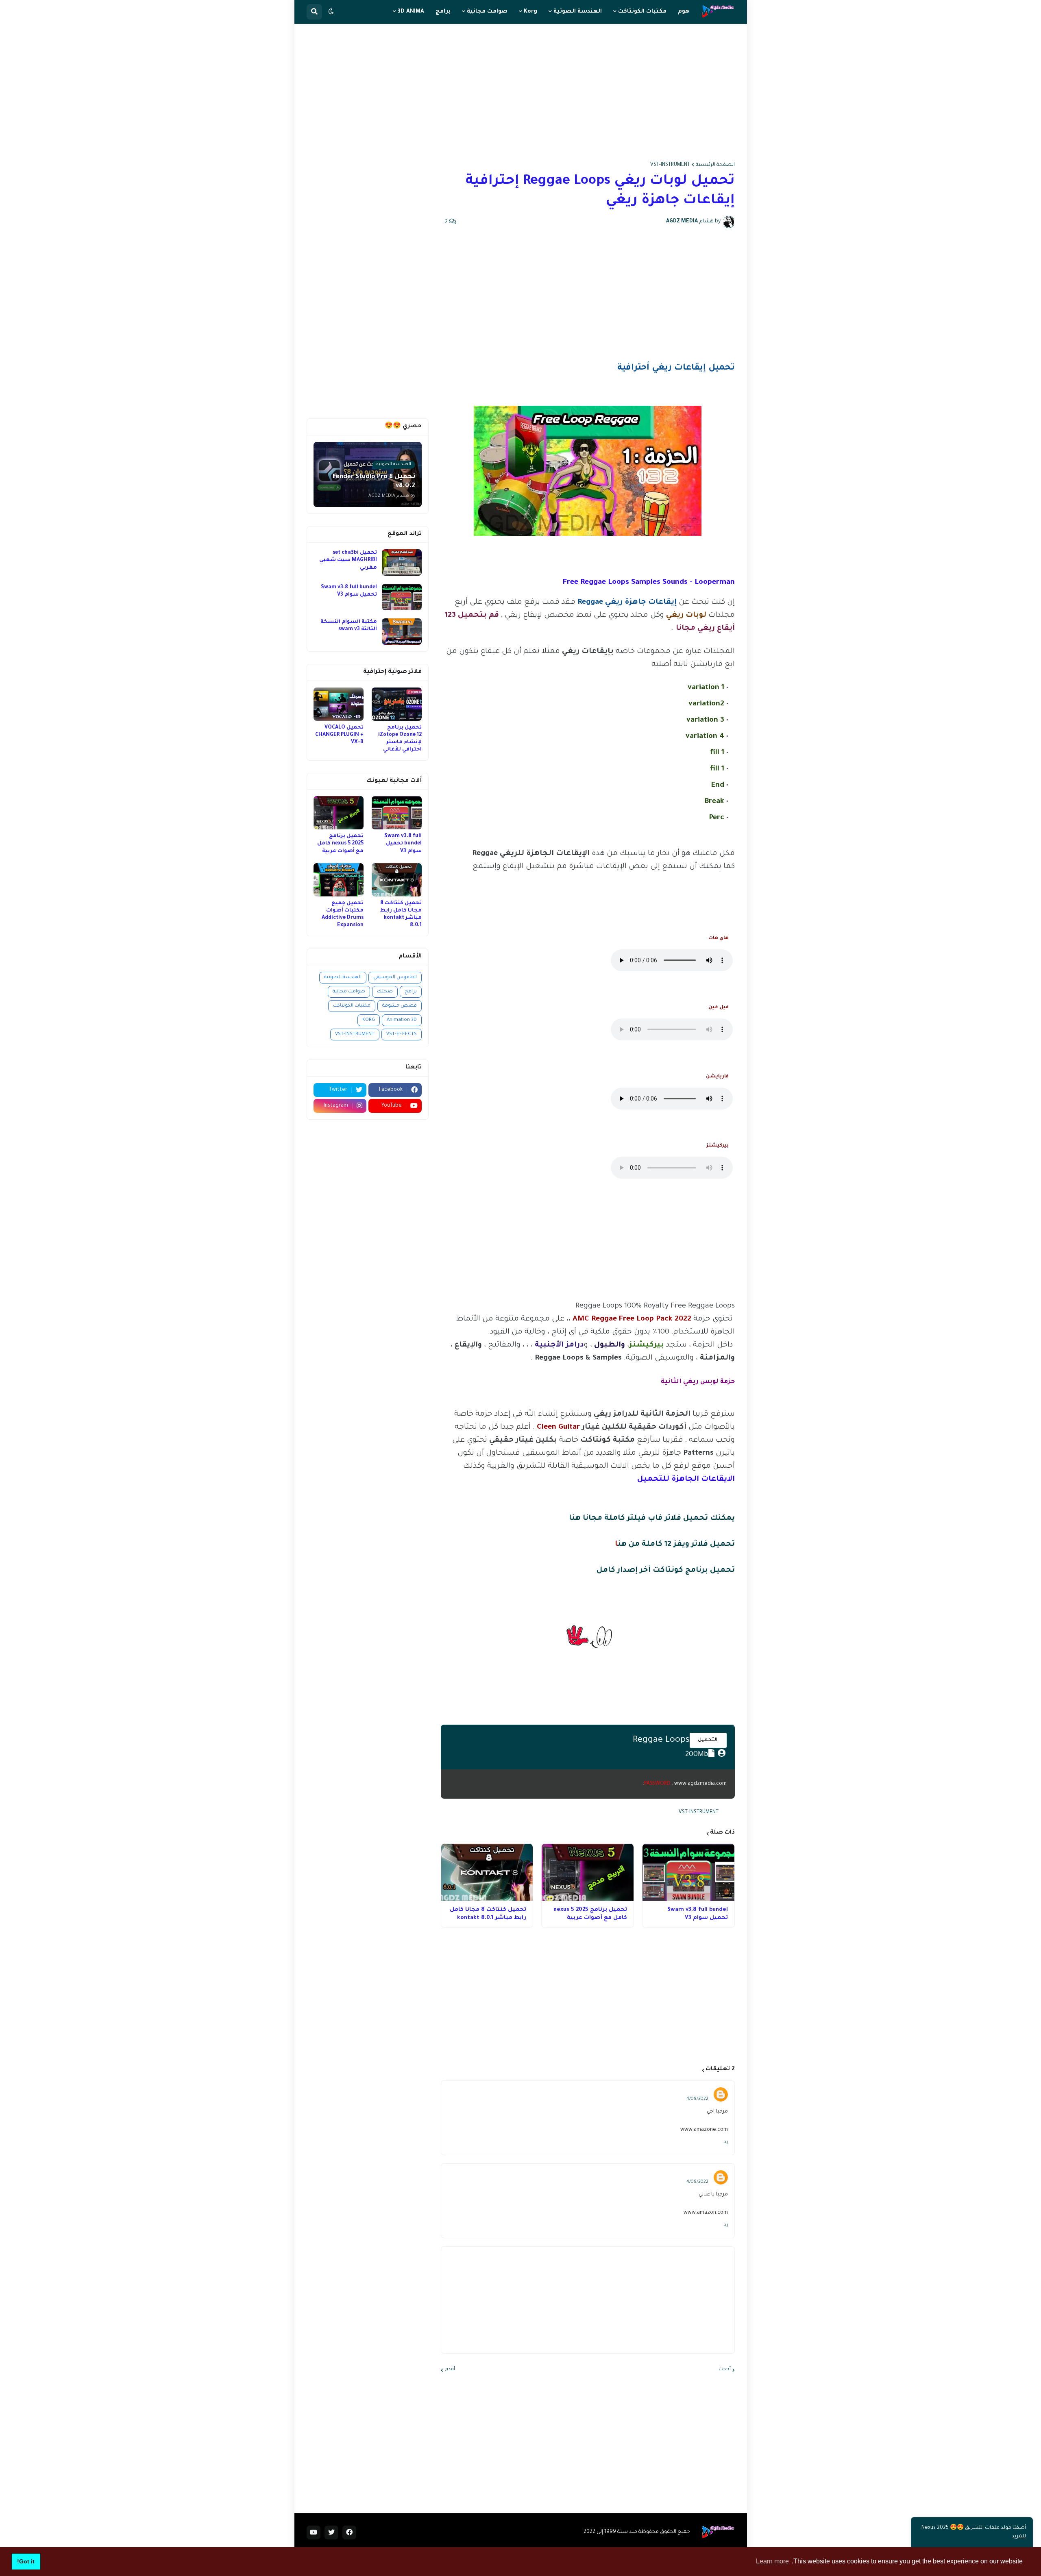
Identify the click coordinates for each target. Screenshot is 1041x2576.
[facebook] (349, 2532)
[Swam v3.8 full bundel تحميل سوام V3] (688, 1872)
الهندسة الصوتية (343, 978)
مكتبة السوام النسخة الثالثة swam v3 (349, 626)
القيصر (698, 2091)
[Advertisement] (521, 93)
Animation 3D (402, 1020)
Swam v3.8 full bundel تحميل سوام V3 (698, 1914)
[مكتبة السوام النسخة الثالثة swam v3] (402, 632)
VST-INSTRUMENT (670, 165)
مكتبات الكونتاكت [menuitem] (642, 12)
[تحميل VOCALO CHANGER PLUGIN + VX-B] (339, 704)
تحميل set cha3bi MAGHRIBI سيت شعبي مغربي (348, 560)
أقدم (450, 2369)
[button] (331, 12)
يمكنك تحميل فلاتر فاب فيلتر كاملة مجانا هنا (652, 1519)
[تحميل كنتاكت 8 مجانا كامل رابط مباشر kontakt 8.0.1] (487, 1872)
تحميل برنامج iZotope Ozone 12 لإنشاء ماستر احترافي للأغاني (400, 739)
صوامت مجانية (349, 992)
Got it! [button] (26, 2561)
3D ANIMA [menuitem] (411, 12)
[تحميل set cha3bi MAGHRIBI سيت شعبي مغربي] (402, 562)
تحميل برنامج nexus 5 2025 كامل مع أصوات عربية (590, 1914)
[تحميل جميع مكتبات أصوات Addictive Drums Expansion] (339, 880)
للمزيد (1019, 2537)
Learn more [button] (772, 2561)
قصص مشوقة (400, 1006)
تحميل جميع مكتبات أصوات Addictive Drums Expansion (343, 915)
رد (726, 2142)
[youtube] (314, 2532)
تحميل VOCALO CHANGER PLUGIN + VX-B (339, 735)
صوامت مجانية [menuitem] (487, 12)
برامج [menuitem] (443, 12)
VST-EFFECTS (402, 1035)
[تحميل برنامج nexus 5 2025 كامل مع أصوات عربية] (588, 1872)
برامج (411, 992)
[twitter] (331, 2532)
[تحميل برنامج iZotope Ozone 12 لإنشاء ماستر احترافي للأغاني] (397, 704)
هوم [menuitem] (684, 12)
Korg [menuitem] (530, 12)
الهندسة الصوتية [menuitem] (578, 12)
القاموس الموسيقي (395, 978)
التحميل (708, 1740)
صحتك (385, 992)
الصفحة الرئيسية (715, 165)
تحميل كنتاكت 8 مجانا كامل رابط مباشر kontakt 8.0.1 (488, 1914)
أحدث (725, 2369)
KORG (369, 1020)
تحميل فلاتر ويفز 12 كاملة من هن (676, 1545)
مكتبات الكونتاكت (352, 1006)
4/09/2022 (697, 2099)
